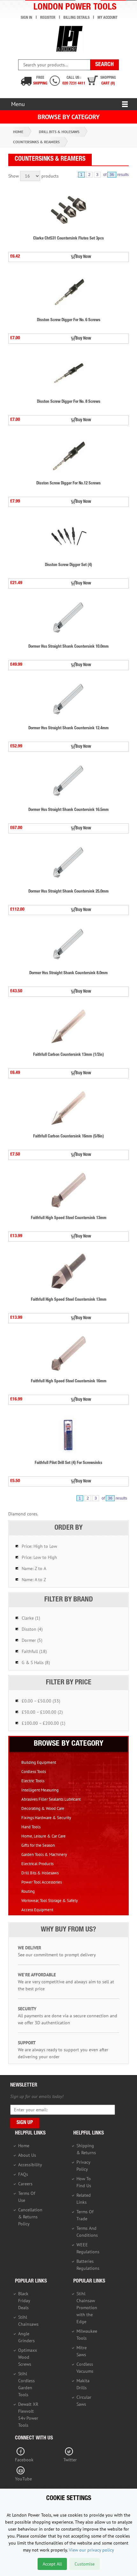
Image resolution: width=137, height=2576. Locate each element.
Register (48, 18)
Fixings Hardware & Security (46, 1818)
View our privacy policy (91, 2550)
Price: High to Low (39, 1546)
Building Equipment (39, 1762)
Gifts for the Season (38, 1845)
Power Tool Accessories (42, 1882)
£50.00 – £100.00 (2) (42, 1712)
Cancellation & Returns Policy (30, 2217)
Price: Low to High (39, 1557)
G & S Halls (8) (36, 1662)
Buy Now (83, 257)
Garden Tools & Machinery (44, 1854)
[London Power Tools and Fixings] (69, 39)
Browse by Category (69, 117)
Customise (85, 2564)
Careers (25, 2184)
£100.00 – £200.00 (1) (43, 1723)
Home (18, 132)
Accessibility (30, 2165)
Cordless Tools (34, 1772)
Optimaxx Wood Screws (28, 2357)
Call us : (74, 81)
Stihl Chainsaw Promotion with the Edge (87, 2308)
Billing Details (76, 18)
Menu (18, 104)
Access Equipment (37, 1910)
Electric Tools (33, 1781)
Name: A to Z (34, 1580)
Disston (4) (32, 1629)
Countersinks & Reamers (36, 142)
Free (40, 81)
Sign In (26, 18)
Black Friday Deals (24, 2301)
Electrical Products (37, 1864)
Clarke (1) (31, 1618)
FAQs (23, 2174)
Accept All (52, 2564)
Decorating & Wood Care (43, 1808)
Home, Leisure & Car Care (43, 1836)
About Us (27, 2155)
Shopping (108, 81)
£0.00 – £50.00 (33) (41, 1701)
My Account (108, 18)
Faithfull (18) (34, 1651)
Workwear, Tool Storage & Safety (50, 1901)
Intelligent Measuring (40, 1790)
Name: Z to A (34, 1568)
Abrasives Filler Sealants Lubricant (51, 1799)
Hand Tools (31, 1827)
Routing (28, 1891)
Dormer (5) (32, 1640)
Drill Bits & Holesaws (59, 132)
